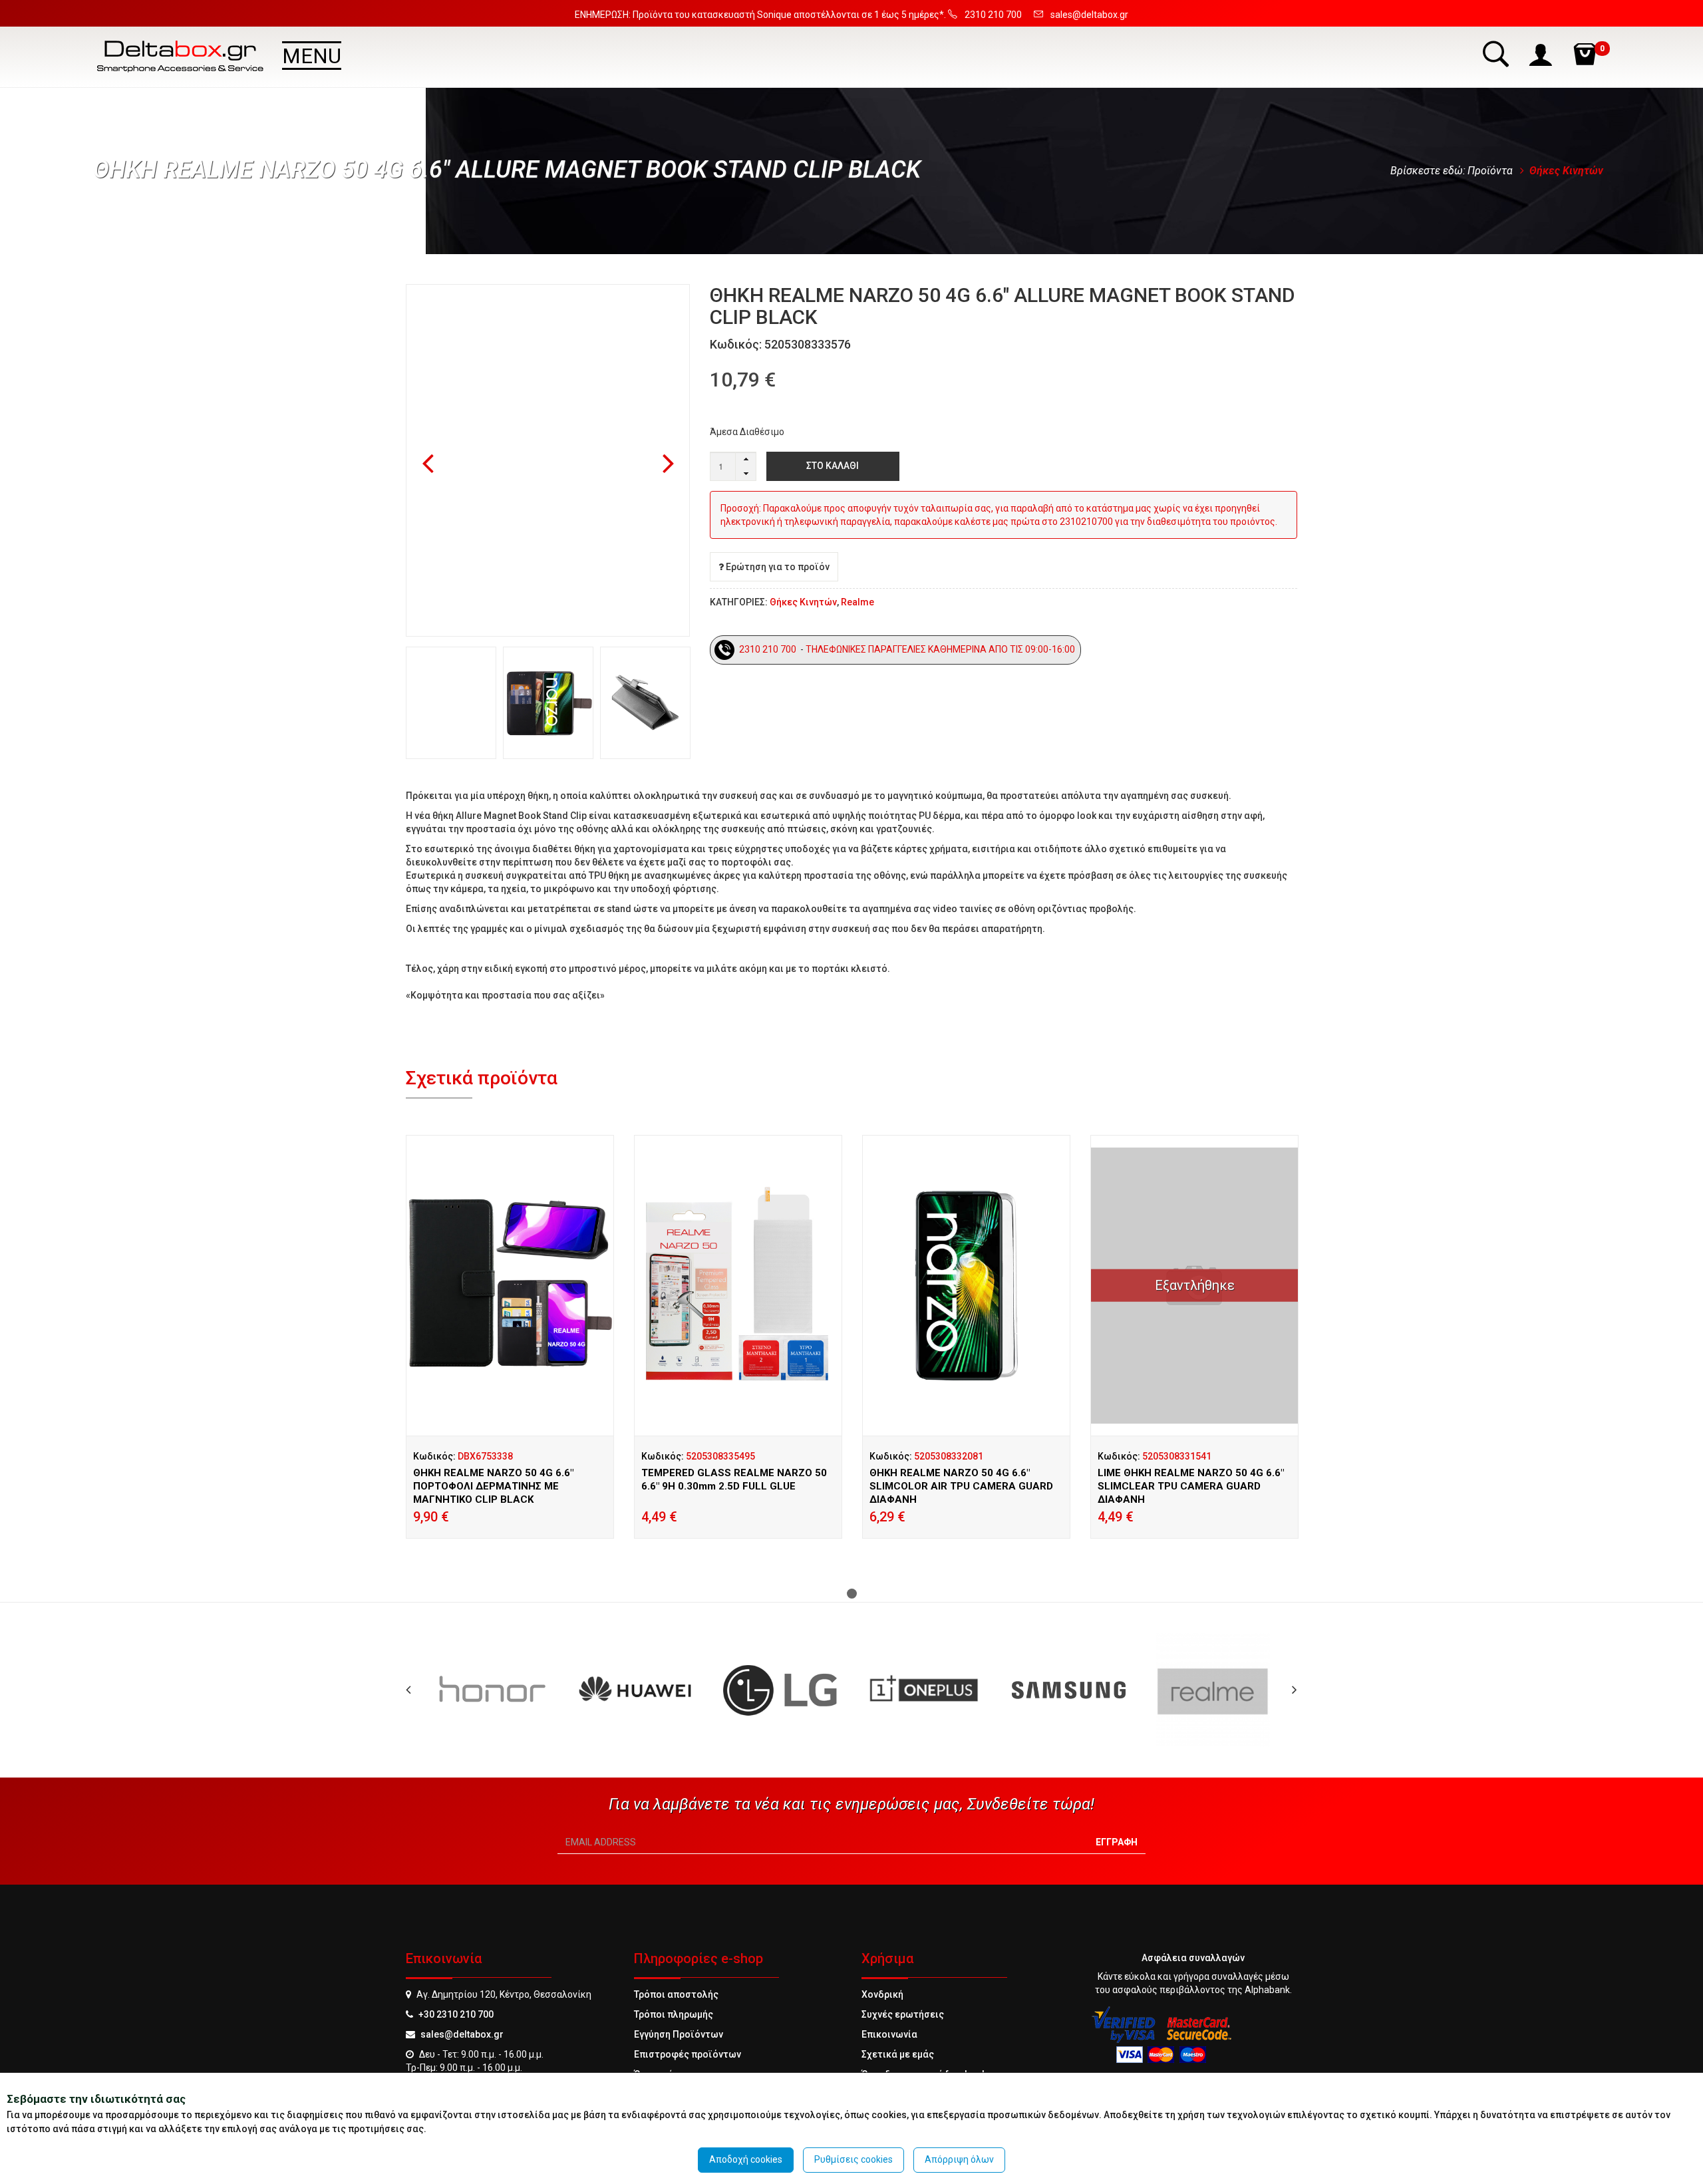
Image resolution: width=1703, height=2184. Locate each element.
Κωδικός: (463, 1456)
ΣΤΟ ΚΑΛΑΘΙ (833, 466)
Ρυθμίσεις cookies (853, 2159)
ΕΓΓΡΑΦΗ (1117, 1842)
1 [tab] (852, 1594)
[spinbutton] (733, 466)
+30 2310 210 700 (456, 2014)
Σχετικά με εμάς (898, 2054)
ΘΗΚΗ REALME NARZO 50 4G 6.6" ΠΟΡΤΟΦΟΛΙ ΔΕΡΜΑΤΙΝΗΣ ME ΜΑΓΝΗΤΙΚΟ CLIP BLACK (493, 1486)
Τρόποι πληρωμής (674, 2014)
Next (669, 464)
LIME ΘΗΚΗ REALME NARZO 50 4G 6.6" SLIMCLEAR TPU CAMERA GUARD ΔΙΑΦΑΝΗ (1191, 1486)
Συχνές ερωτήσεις (903, 2014)
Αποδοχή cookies (746, 2159)
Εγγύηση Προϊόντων (679, 2034)
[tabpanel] (510, 1353)
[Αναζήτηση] (1497, 54)
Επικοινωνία (889, 2034)
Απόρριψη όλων (959, 2159)
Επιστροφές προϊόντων (688, 2054)
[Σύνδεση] (1542, 54)
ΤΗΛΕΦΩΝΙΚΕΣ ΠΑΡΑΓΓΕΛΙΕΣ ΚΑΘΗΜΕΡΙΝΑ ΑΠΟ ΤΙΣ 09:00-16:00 (941, 649)
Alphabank (1267, 1990)
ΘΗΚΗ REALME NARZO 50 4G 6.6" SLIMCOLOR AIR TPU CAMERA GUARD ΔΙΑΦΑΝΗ (961, 1486)
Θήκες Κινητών (1566, 171)
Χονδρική (882, 1994)
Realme (857, 602)
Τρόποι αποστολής (676, 1994)
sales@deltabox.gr (462, 2034)
